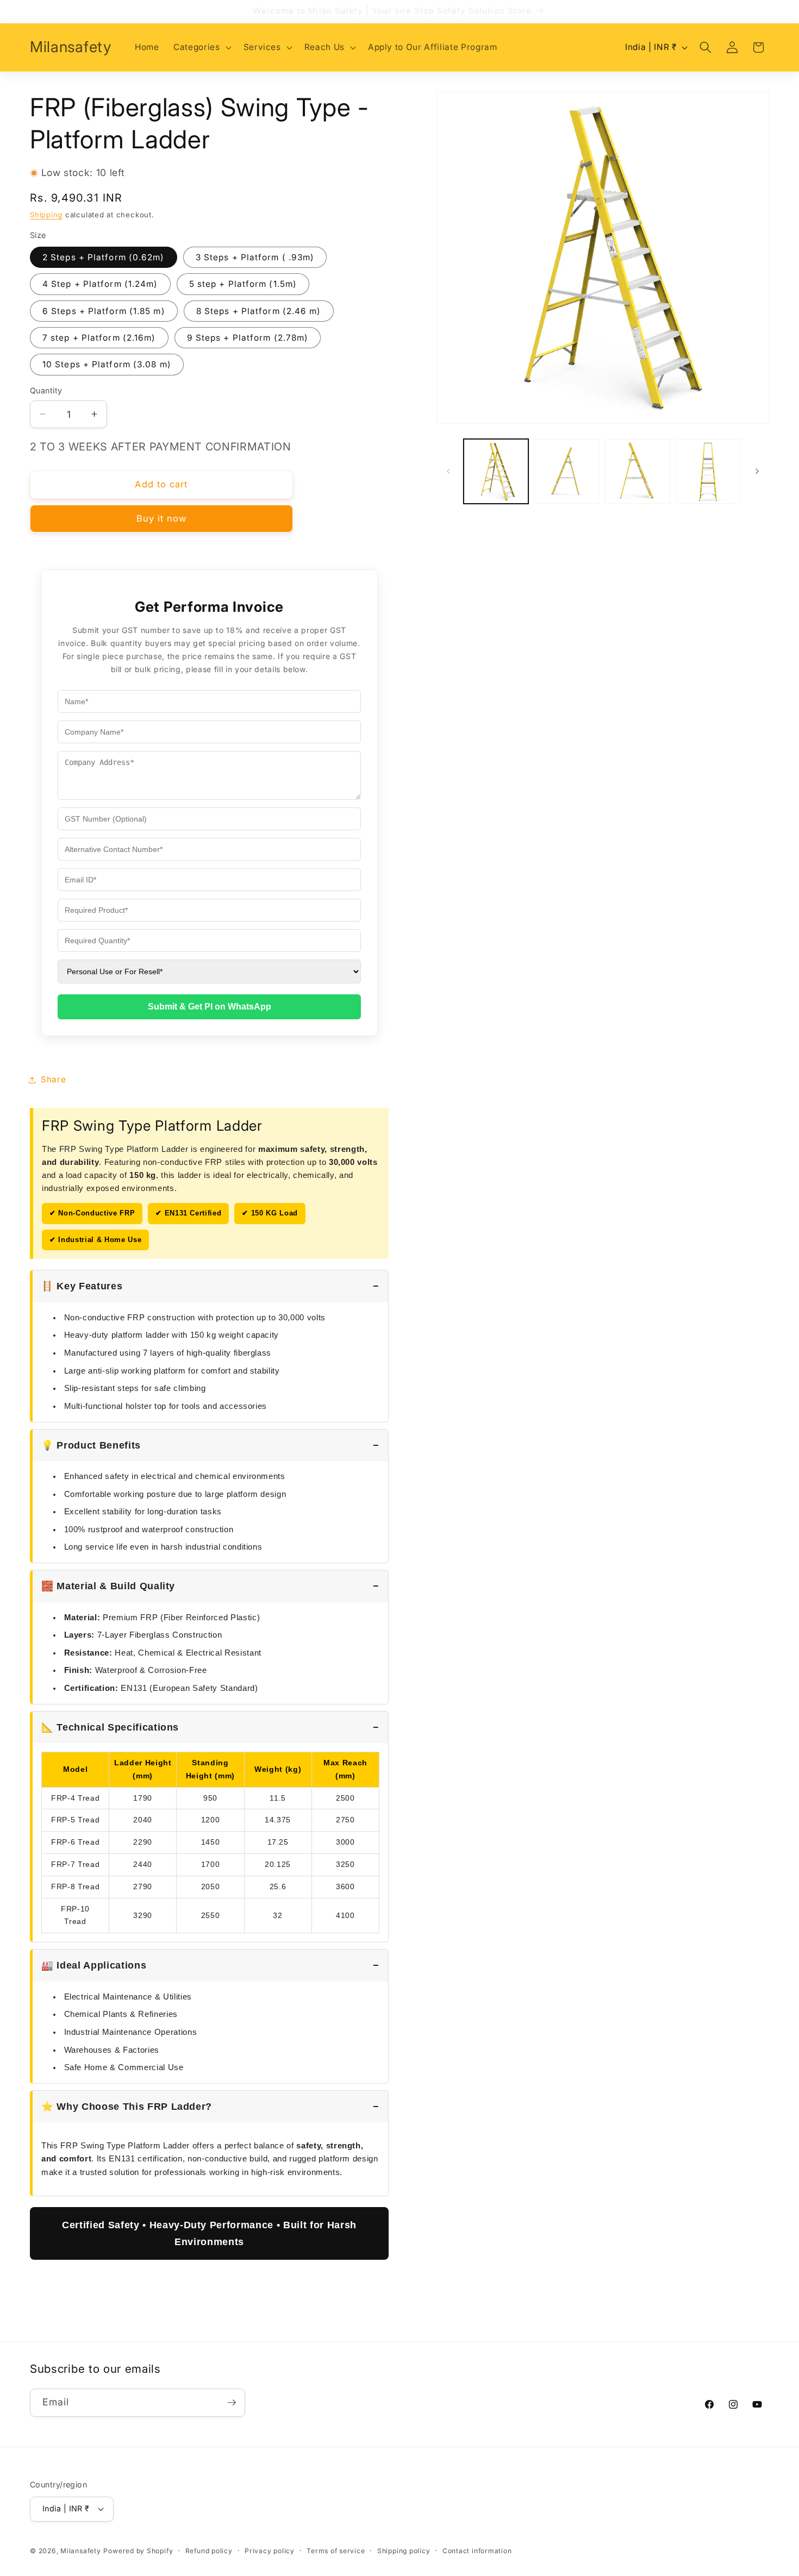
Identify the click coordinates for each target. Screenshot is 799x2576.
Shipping (46, 215)
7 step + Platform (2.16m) (99, 338)
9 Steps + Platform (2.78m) (248, 338)
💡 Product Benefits (91, 1445)
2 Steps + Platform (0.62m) (104, 257)
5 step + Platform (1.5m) (243, 284)
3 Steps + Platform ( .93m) (255, 257)
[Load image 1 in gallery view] (496, 471)
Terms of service (336, 2550)
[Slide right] (757, 471)
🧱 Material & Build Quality (108, 1586)
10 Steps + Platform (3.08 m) (107, 364)
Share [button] (53, 1079)
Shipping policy (404, 2550)
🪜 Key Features (82, 1286)
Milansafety (80, 2551)
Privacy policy (270, 2550)
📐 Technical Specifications (110, 1727)
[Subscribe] (232, 2403)
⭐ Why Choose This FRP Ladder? (127, 2107)
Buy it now (162, 518)
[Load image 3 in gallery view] (637, 471)
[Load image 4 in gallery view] (709, 471)
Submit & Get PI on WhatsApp (210, 1007)
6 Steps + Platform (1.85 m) (104, 311)
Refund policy (209, 2550)
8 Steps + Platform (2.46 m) (259, 311)
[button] (201, 47)
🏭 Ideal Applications (94, 1965)
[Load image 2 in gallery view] (567, 471)
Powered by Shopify (138, 2551)
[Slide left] (448, 471)
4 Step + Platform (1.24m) (100, 284)
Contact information (477, 2550)
